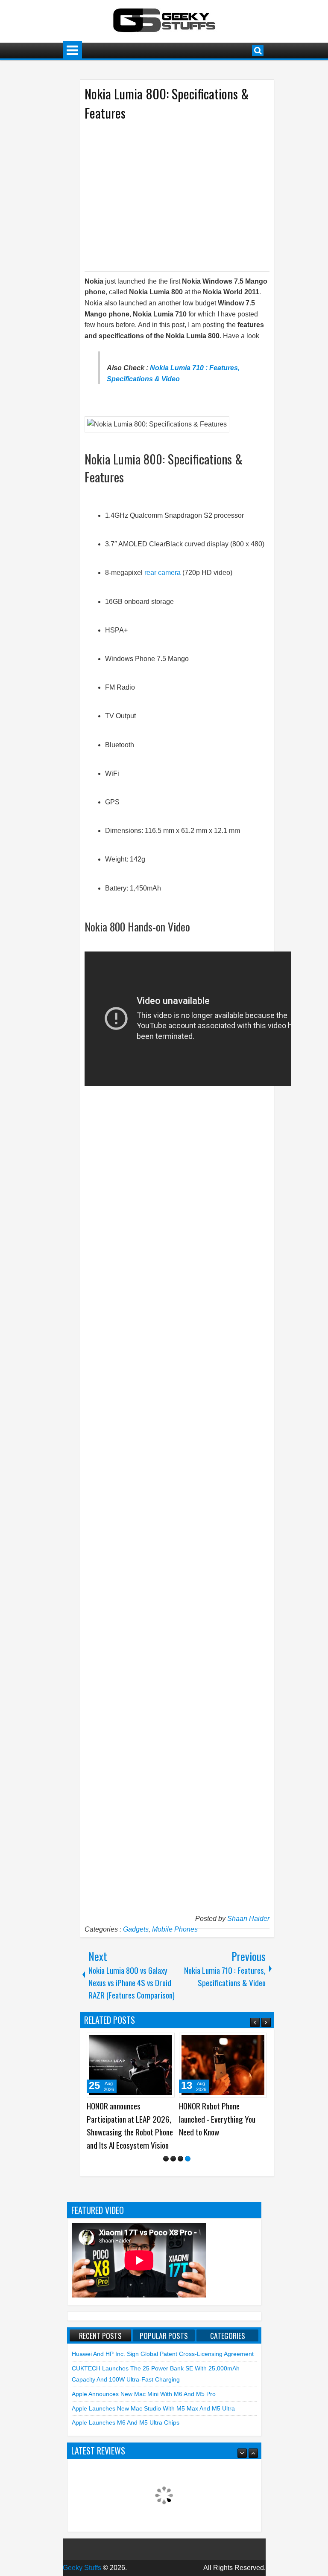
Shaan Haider (248, 1919)
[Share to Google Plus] (165, 2042)
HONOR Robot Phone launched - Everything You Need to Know (217, 2119)
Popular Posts (164, 2335)
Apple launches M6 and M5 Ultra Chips (126, 2422)
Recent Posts (100, 2335)
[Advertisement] (168, 195)
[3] (180, 2159)
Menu (72, 51)
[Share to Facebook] (146, 2042)
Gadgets (136, 1929)
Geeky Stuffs (82, 2568)
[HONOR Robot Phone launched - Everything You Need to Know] (223, 2065)
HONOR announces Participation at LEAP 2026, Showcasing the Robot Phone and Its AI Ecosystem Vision (130, 2125)
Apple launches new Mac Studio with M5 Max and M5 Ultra (153, 2408)
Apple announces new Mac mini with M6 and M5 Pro (144, 2394)
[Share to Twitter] (156, 2042)
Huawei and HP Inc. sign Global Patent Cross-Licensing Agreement (163, 2354)
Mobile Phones (175, 1929)
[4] (188, 2159)
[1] (166, 2159)
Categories (228, 2335)
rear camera (163, 573)
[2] (173, 2159)
